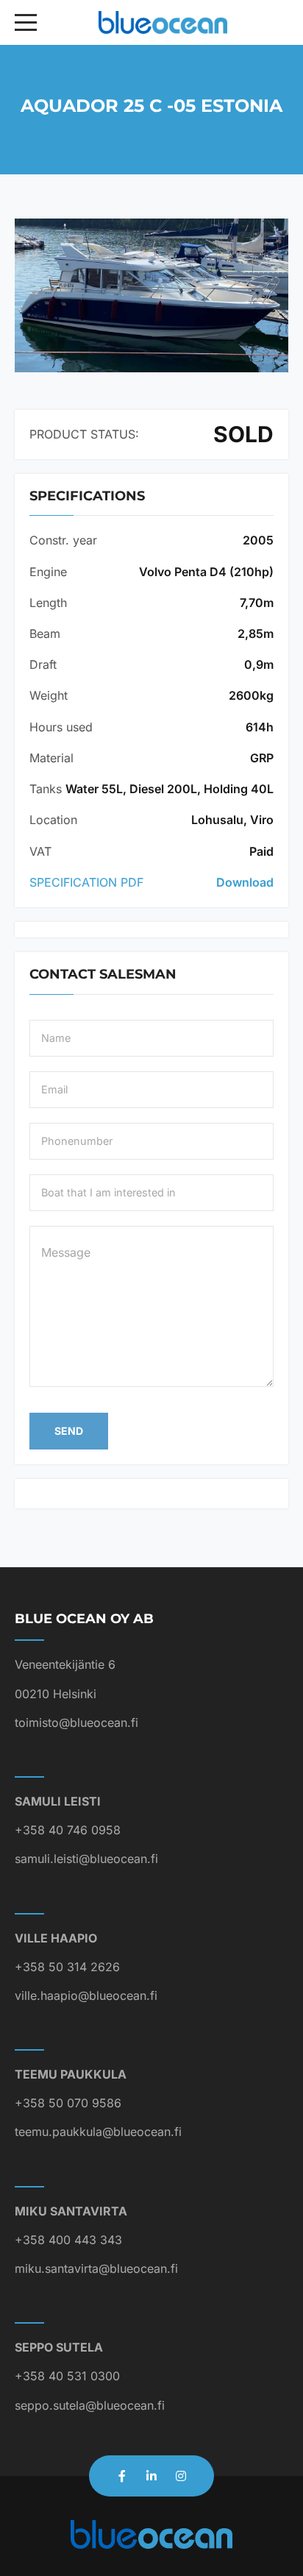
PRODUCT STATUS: (84, 434)
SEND (69, 1431)
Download (245, 882)
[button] (151, 295)
